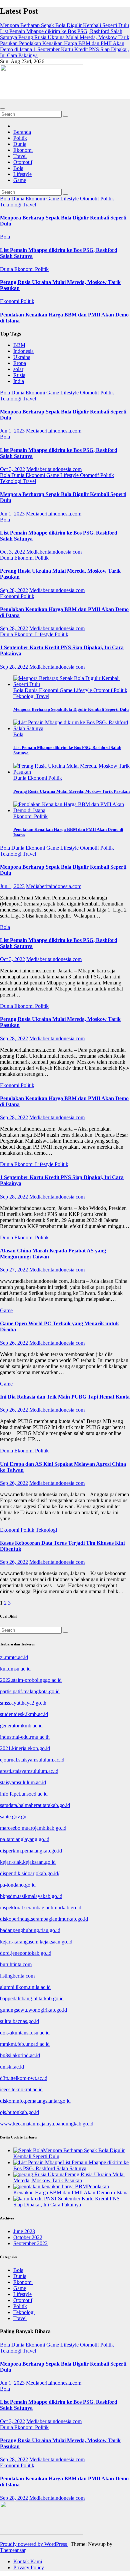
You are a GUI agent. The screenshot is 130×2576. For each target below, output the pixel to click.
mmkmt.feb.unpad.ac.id (25, 2044)
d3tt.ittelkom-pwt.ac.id (24, 2078)
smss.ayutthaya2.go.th (23, 1703)
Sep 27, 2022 (14, 1270)
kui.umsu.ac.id (15, 1669)
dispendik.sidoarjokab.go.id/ (30, 1873)
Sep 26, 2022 (14, 1343)
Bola (18, 168)
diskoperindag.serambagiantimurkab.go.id (44, 1919)
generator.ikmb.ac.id (21, 1726)
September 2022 (30, 2243)
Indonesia (23, 351)
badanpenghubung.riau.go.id (30, 1930)
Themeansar (13, 2550)
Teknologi (11, 205)
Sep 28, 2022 (14, 590)
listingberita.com (17, 1976)
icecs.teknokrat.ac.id (21, 2089)
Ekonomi (23, 150)
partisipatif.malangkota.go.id (30, 1691)
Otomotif (23, 162)
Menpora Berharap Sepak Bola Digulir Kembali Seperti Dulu (71, 709)
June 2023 (24, 2231)
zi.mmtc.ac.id (14, 1657)
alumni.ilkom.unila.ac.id (25, 1987)
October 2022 (28, 2237)
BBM (19, 345)
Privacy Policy (29, 2567)
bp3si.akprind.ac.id (20, 2055)
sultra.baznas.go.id (19, 2021)
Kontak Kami (28, 2561)
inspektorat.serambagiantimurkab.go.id (41, 1907)
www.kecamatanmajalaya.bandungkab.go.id (47, 2124)
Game (20, 180)
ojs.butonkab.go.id (19, 2112)
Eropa (20, 363)
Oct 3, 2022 (12, 469)
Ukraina (22, 357)
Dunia (20, 144)
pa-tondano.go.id (18, 1885)
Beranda (22, 132)
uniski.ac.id (12, 2067)
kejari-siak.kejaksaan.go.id (28, 1862)
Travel (20, 156)
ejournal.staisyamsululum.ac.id (32, 1760)
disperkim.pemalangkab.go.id (31, 1851)
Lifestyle (22, 174)
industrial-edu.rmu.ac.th (25, 1737)
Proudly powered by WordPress (34, 2544)
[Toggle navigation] (3, 109)
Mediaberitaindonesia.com (54, 431)
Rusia (19, 375)
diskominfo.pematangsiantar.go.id (35, 2101)
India (19, 381)
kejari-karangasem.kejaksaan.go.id (36, 1942)
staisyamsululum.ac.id (23, 1782)
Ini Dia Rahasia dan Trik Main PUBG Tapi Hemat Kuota (65, 1397)
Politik (20, 138)
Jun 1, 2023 (12, 431)
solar (18, 369)
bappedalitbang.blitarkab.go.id (32, 1998)
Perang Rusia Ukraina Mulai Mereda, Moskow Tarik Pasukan (71, 791)
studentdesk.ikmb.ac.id (24, 1714)
